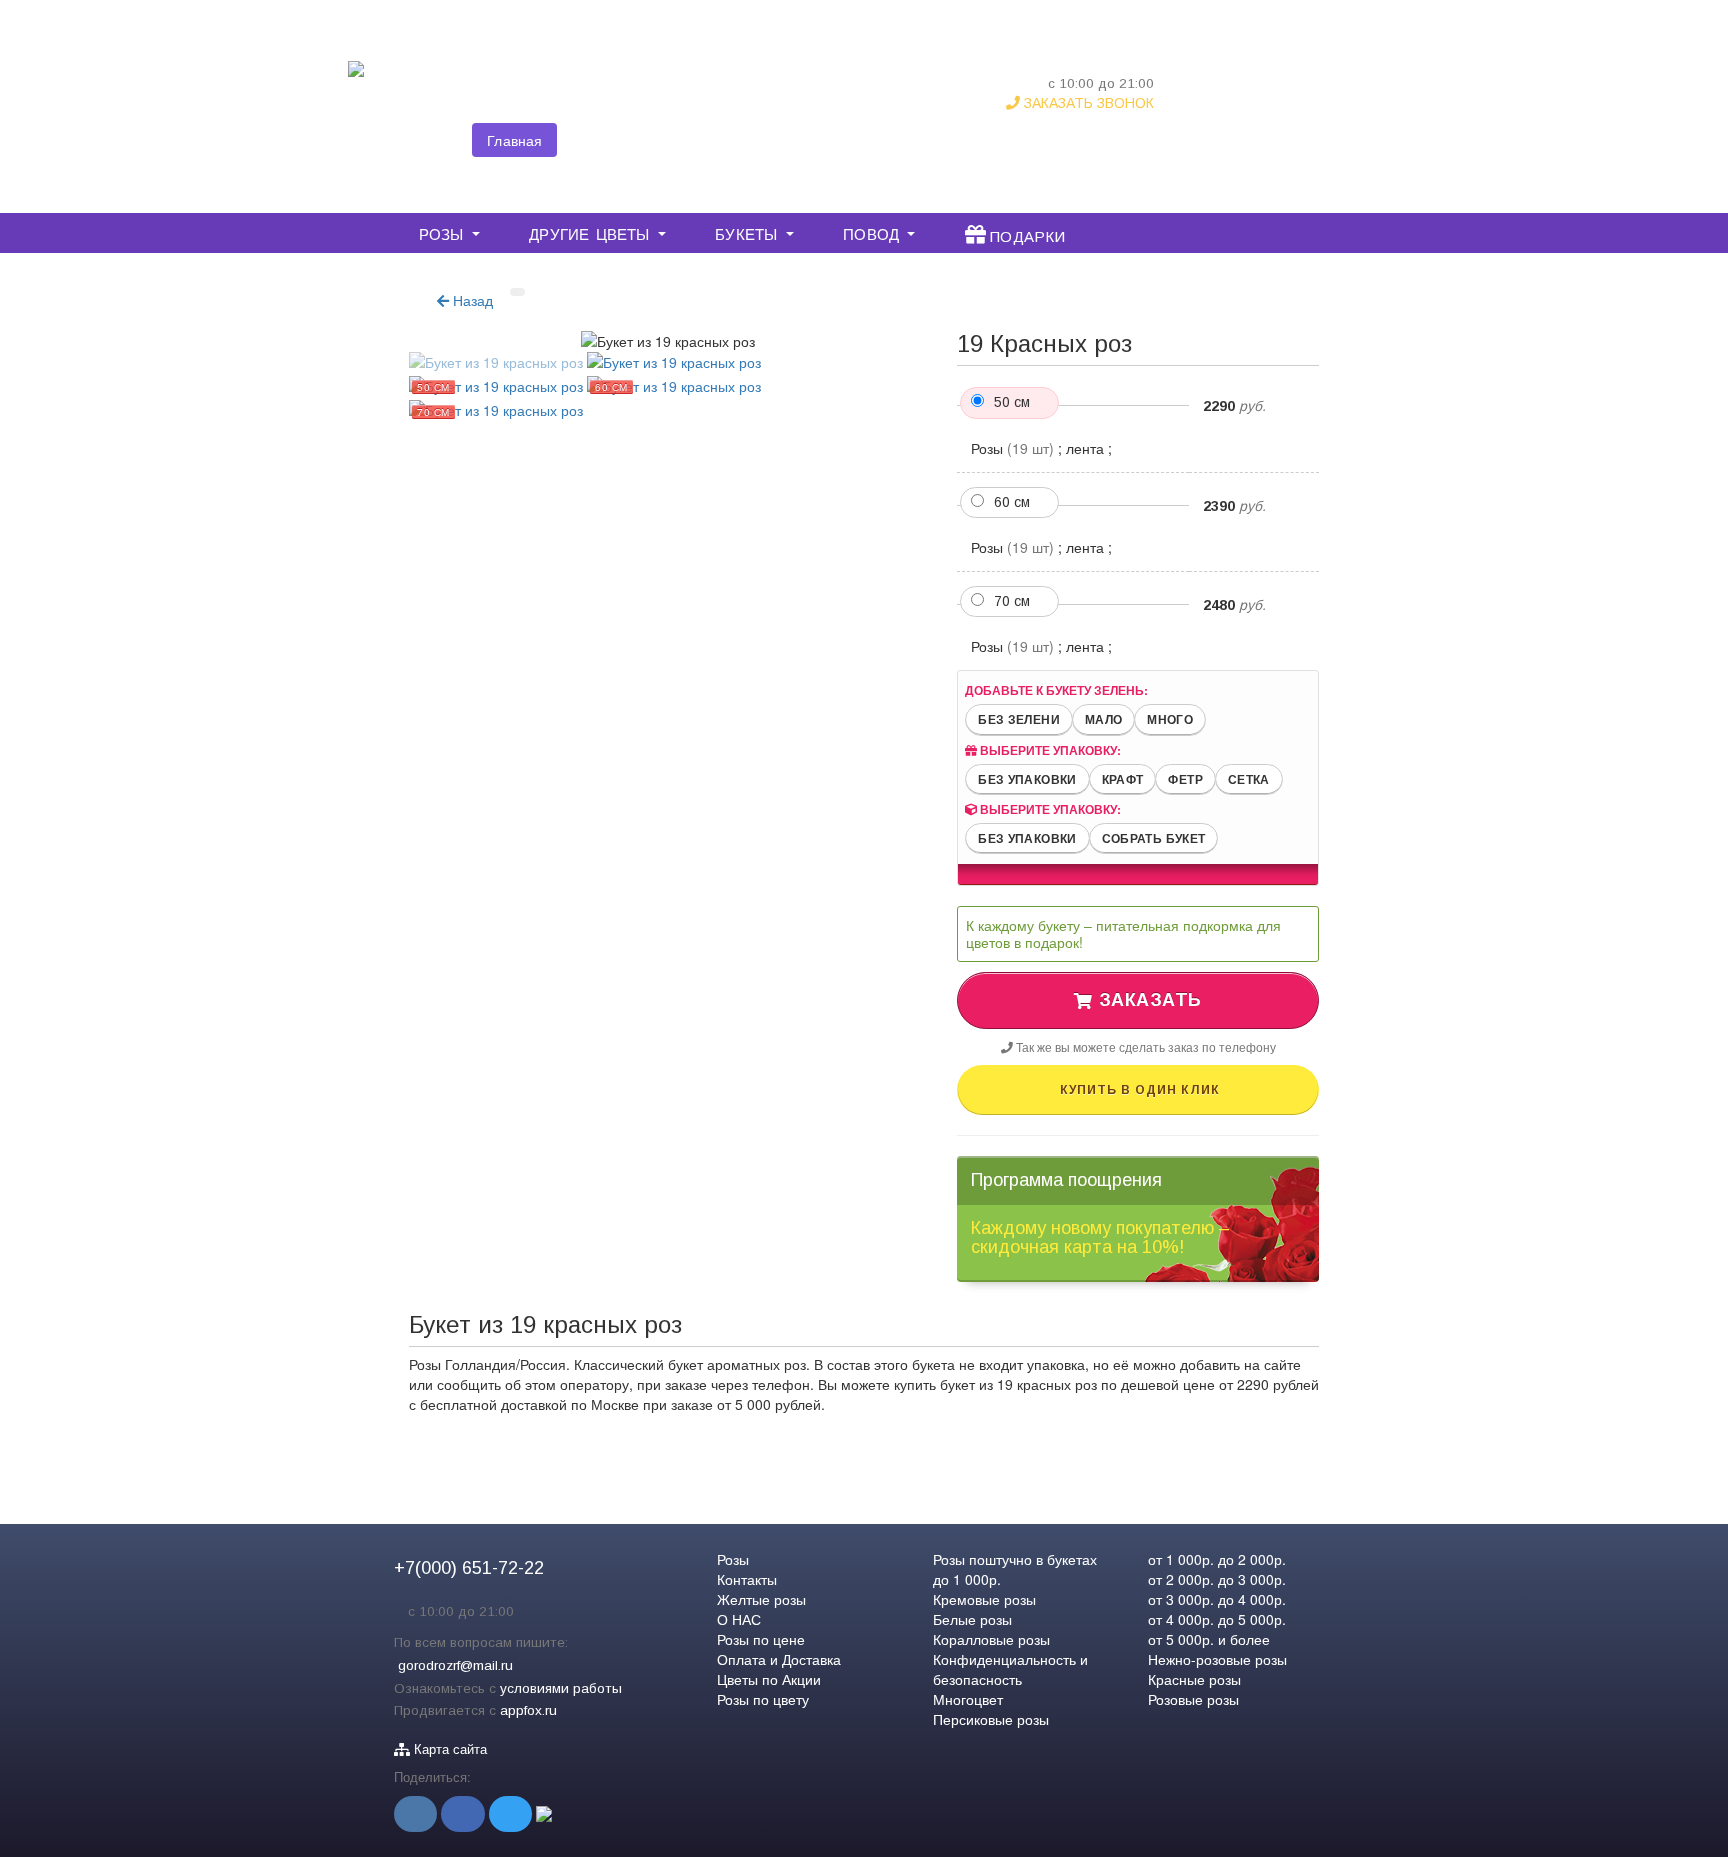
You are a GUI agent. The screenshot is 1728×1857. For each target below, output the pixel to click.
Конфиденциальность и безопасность (1010, 1669)
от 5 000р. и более (1209, 1639)
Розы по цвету (763, 1699)
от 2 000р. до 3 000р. (1217, 1579)
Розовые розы (1193, 1699)
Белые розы (972, 1619)
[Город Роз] (356, 82)
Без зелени (1019, 719)
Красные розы (1194, 1679)
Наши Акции (943, 140)
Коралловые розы (991, 1639)
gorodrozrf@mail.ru (455, 1665)
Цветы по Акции (769, 1679)
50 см (1012, 402)
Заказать (1147, 1000)
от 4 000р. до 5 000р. (1217, 1619)
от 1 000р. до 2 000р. (1217, 1559)
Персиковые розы (991, 1719)
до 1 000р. (967, 1579)
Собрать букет (1154, 838)
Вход (1241, 101)
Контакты (604, 140)
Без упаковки (1027, 779)
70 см (1012, 601)
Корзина (1319, 57)
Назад (471, 300)
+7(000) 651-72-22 (1079, 62)
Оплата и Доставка (807, 140)
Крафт (1123, 779)
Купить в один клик (1138, 1090)
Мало (1103, 719)
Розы (733, 1559)
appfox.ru (528, 1710)
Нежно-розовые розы (1217, 1659)
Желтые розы (761, 1599)
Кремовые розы (984, 1599)
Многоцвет (968, 1699)
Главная (514, 140)
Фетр (1185, 779)
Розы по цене (761, 1639)
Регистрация (1312, 100)
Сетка (1249, 779)
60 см (1012, 502)
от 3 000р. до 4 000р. (1217, 1599)
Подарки (1026, 234)
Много (1170, 719)
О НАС (689, 140)
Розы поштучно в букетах (1015, 1559)
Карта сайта (448, 1749)
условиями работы (561, 1688)
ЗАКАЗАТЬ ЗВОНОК (1087, 103)
